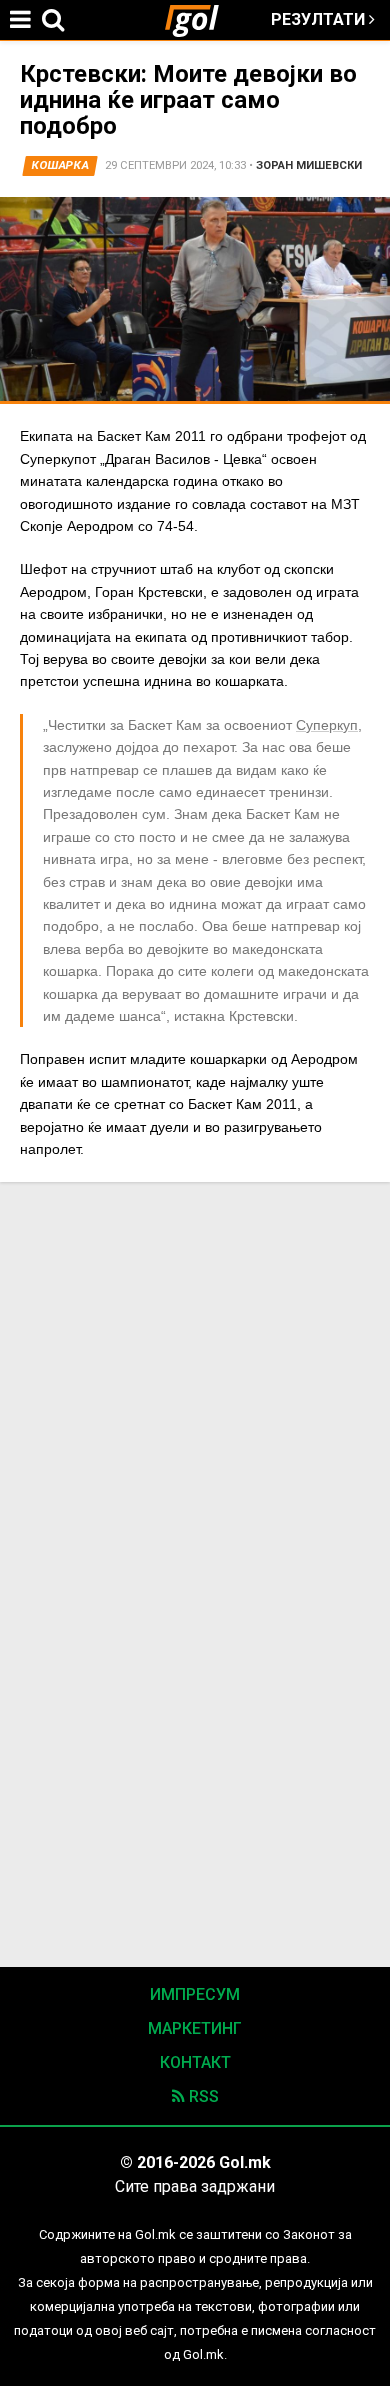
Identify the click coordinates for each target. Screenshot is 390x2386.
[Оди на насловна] (200, 20)
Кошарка (60, 165)
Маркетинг (195, 2028)
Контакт (195, 2062)
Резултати (320, 19)
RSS (202, 2096)
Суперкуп (327, 725)
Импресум (195, 1994)
